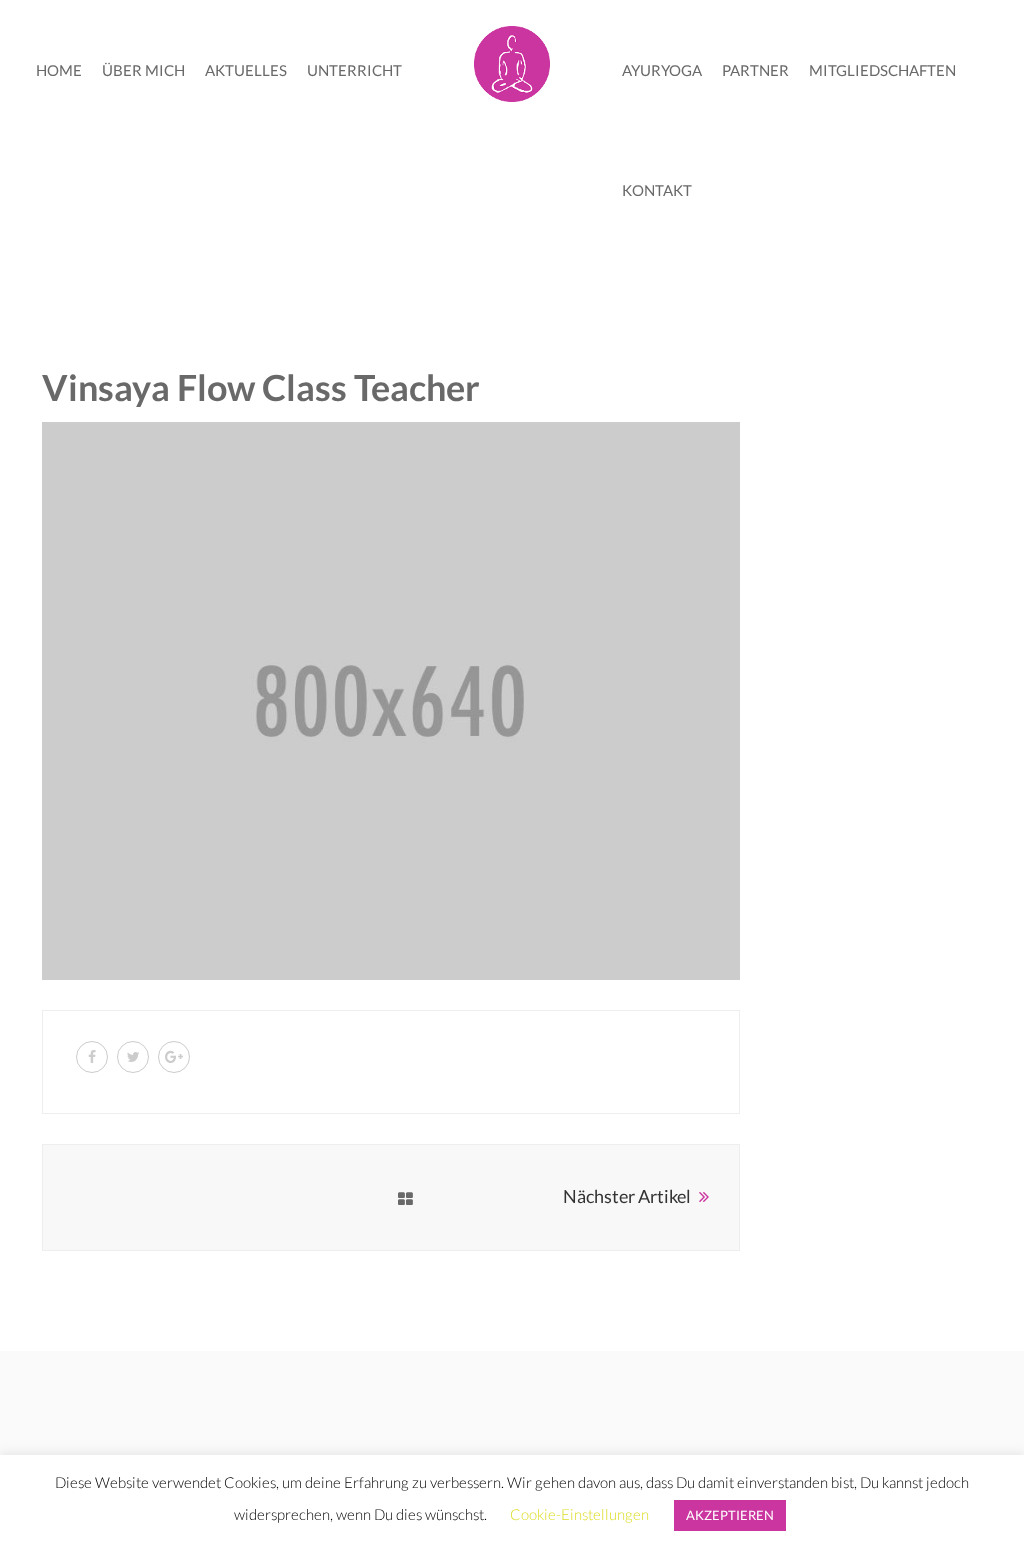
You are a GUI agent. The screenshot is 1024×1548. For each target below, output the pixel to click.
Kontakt (657, 190)
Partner (755, 70)
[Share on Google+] (174, 1057)
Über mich (143, 70)
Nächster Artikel (627, 1196)
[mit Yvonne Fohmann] (512, 60)
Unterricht (354, 70)
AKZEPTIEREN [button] (730, 1515)
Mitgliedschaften (882, 70)
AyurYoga (662, 70)
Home (59, 70)
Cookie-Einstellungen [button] (579, 1514)
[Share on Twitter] (133, 1057)
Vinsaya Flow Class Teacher (261, 387)
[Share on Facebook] (92, 1057)
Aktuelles (246, 70)
